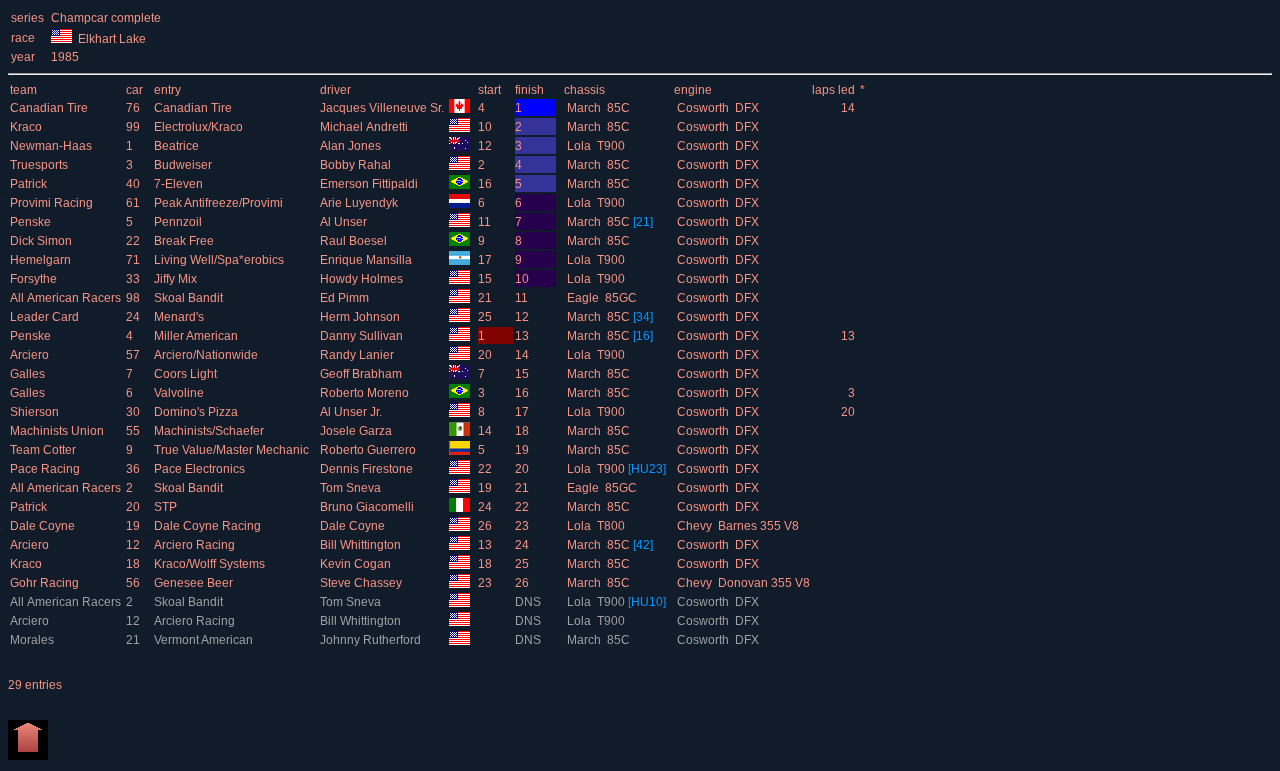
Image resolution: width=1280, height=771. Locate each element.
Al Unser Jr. (352, 412)
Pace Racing (46, 469)
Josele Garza (357, 431)
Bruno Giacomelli (368, 507)
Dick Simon (42, 241)
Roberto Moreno (366, 393)
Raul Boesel (355, 241)
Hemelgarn (42, 260)
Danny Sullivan (363, 336)
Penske (32, 222)
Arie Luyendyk (360, 203)
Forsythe (35, 279)
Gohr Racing (46, 583)
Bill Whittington (362, 545)
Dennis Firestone (368, 469)
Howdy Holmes (363, 279)
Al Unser (345, 222)
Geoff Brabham (362, 374)
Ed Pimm (346, 298)
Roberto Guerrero (369, 450)
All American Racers (67, 298)
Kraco (27, 127)
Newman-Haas (52, 146)
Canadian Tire (50, 108)
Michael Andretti (365, 127)
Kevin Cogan (357, 564)
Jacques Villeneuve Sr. (383, 108)
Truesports (40, 165)
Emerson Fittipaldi (370, 184)
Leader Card (46, 317)
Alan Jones (352, 146)
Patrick (30, 184)
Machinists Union (58, 431)
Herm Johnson (361, 317)
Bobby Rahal (357, 165)
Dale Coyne (44, 526)
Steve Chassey (362, 583)
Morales (33, 640)
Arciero (31, 355)
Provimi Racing (53, 203)
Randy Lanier (358, 355)
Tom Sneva (352, 488)
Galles (29, 374)
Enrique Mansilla (367, 260)
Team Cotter (44, 450)
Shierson (36, 412)
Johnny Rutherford (372, 640)
